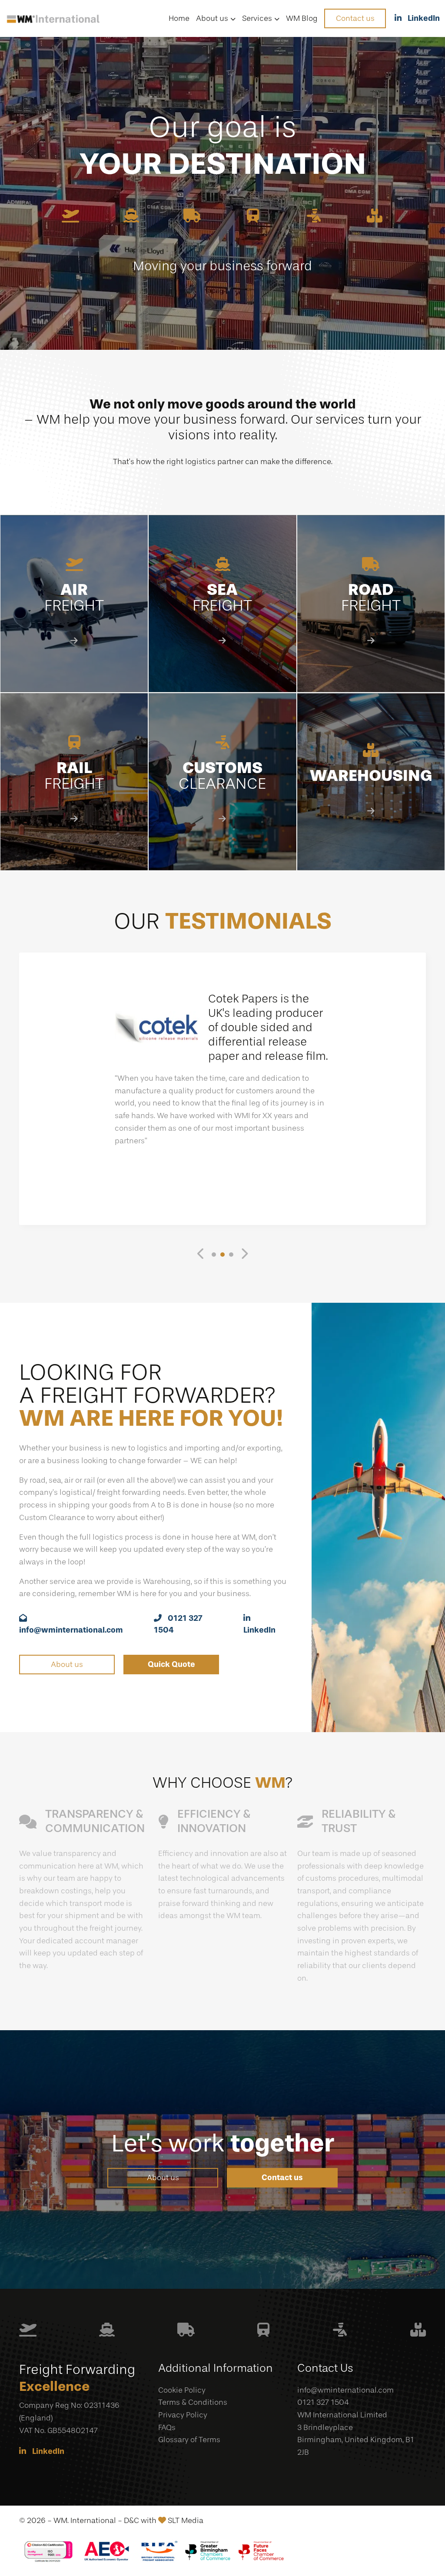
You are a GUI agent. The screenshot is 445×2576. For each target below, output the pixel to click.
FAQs (167, 2427)
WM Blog (302, 18)
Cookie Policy (182, 2390)
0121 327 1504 (323, 2402)
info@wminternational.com (345, 2390)
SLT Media (186, 2520)
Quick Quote (171, 1664)
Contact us (355, 18)
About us (212, 18)
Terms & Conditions (193, 2402)
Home (179, 18)
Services (257, 18)
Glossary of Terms (189, 2440)
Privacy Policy (183, 2415)
